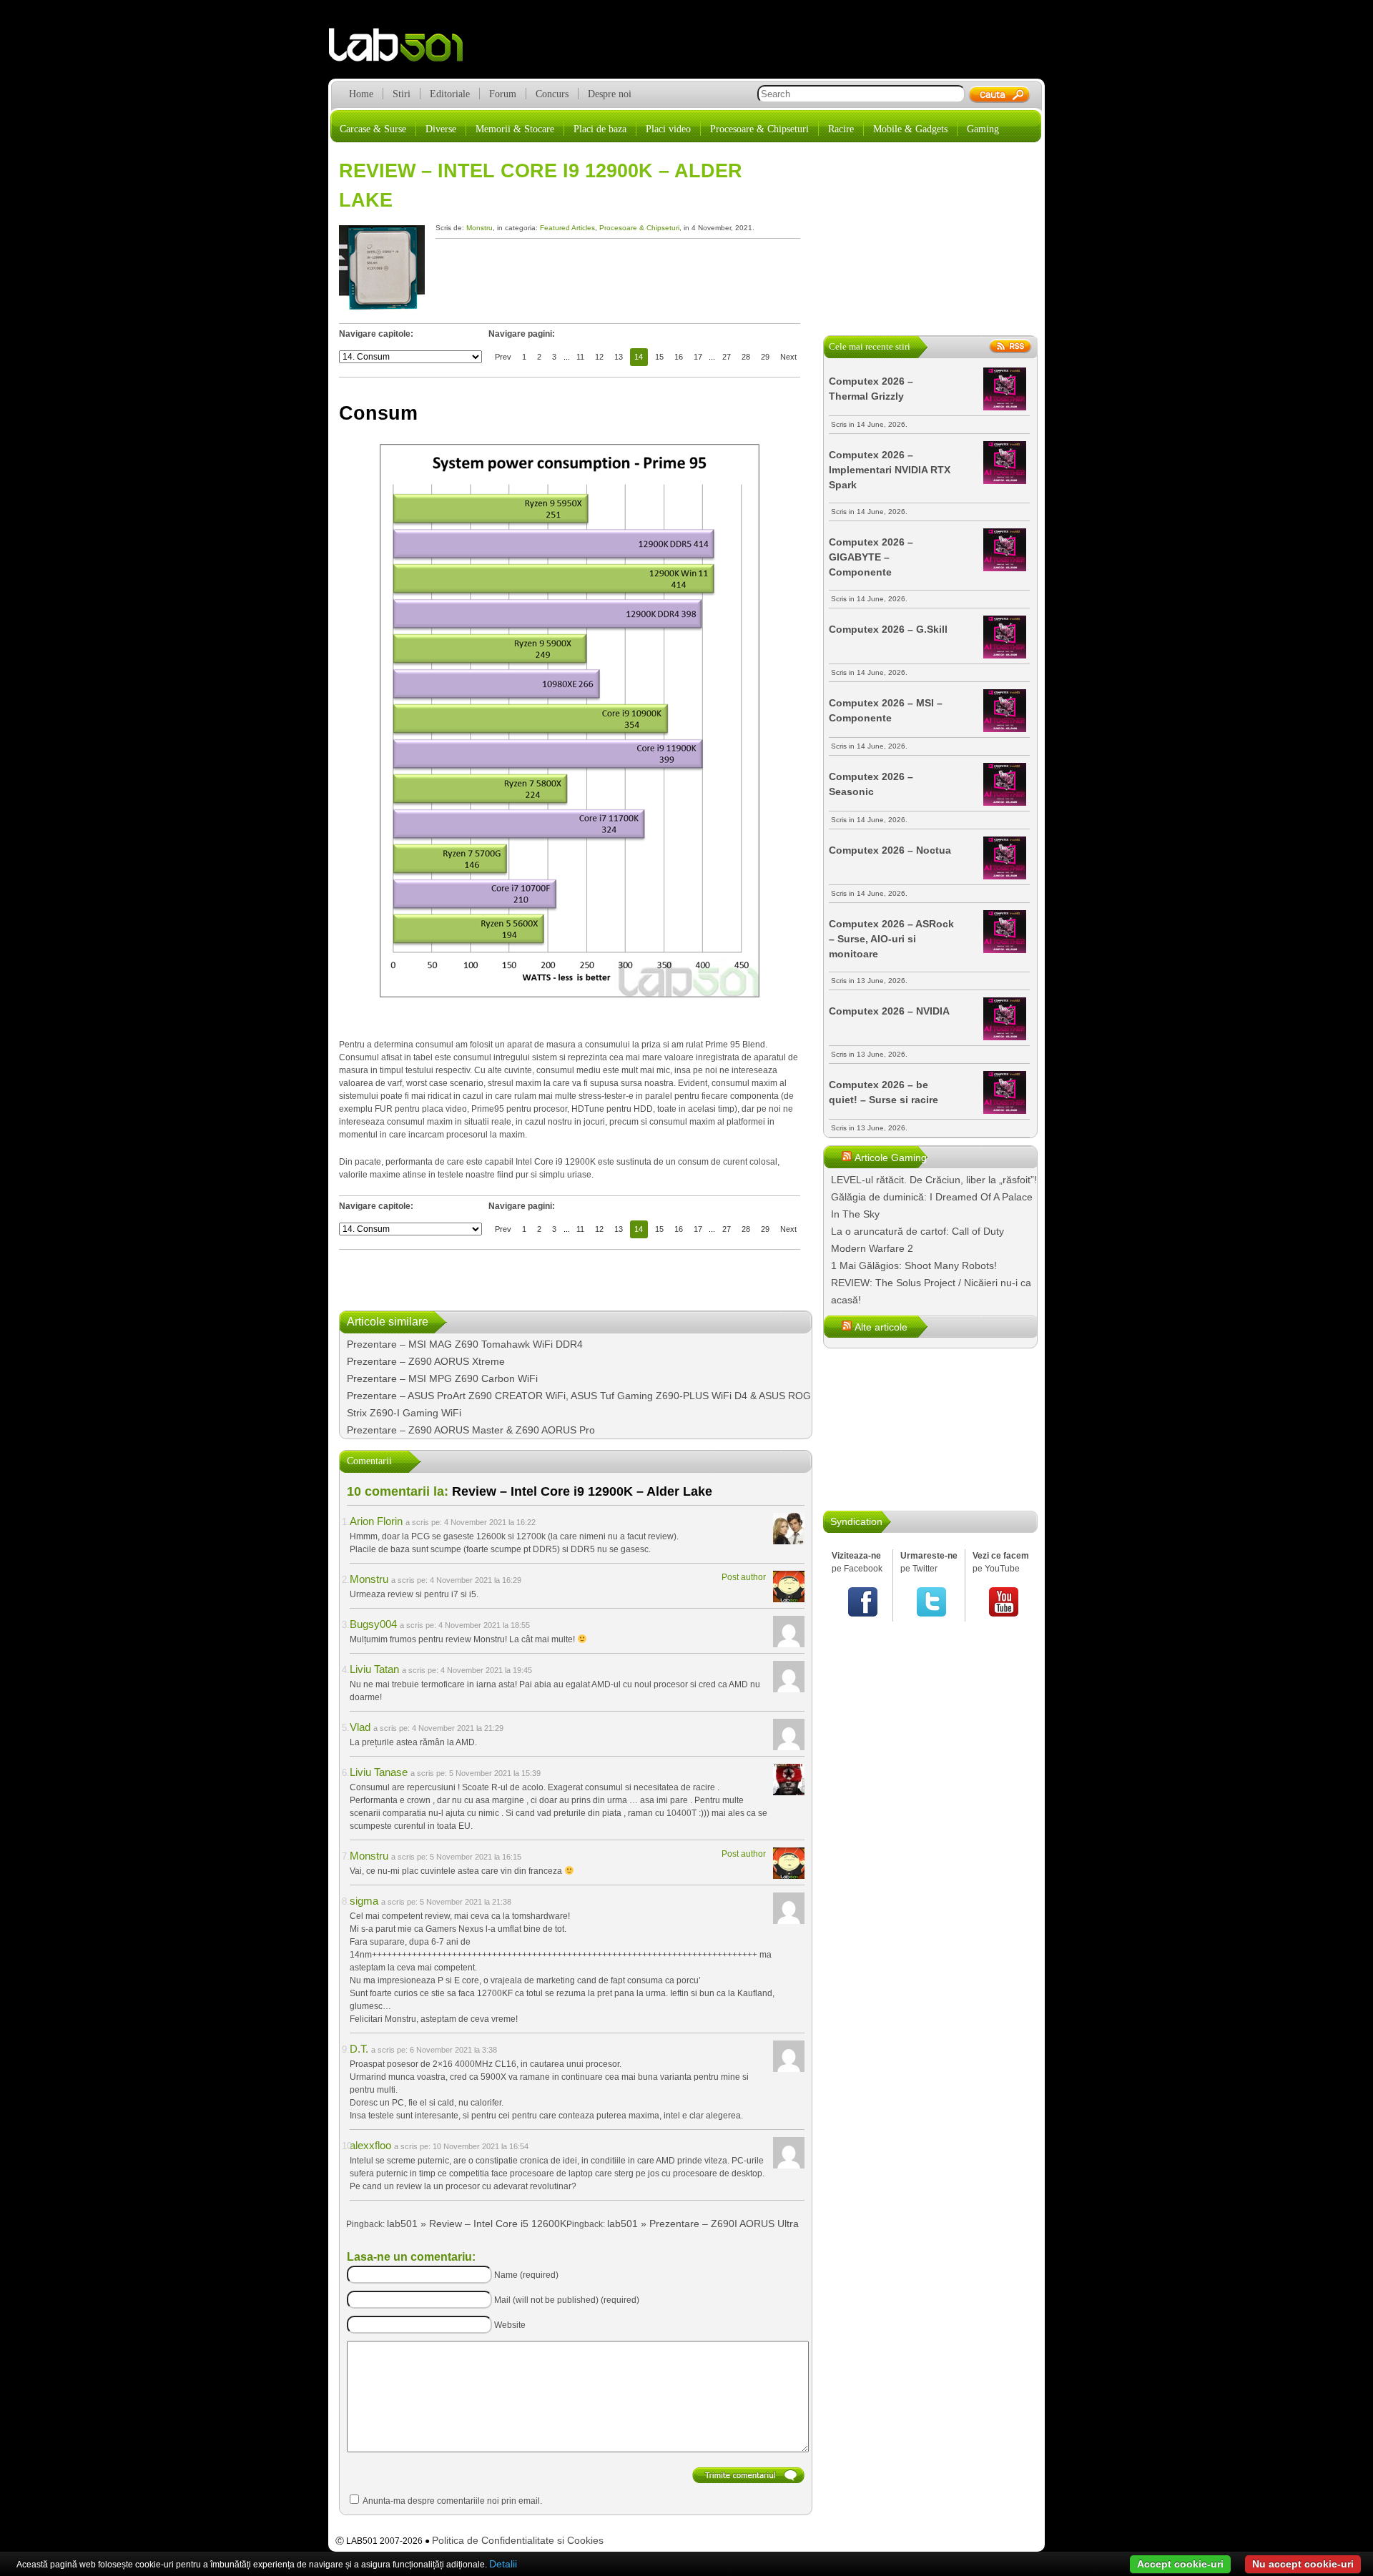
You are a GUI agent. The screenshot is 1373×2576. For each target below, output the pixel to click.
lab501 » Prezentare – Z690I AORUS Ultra (703, 2224)
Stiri (402, 94)
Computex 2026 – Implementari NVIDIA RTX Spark (890, 470)
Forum (503, 94)
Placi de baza (600, 129)
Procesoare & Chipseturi (759, 129)
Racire (841, 129)
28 (746, 357)
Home (361, 94)
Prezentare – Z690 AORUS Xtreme (426, 1361)
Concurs (552, 94)
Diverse (441, 129)
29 (765, 357)
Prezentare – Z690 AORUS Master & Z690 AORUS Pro (471, 1430)
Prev (503, 357)
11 (580, 357)
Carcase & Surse (373, 129)
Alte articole (881, 1327)
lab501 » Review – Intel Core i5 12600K (477, 2224)
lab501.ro (404, 50)
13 (619, 357)
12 (599, 357)
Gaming (983, 129)
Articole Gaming (891, 1158)
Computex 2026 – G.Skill (888, 629)
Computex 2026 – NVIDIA (889, 1011)
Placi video (668, 129)
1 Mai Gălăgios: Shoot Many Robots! (914, 1265)
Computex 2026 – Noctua (890, 850)
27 (727, 357)
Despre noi (610, 94)
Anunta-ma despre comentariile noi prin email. (452, 2501)
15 (659, 357)
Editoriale (450, 94)
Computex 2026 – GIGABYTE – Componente (871, 557)
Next (788, 357)
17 (698, 357)
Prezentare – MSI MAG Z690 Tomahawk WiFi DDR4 (465, 1344)
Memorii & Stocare (515, 129)
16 (679, 357)
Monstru (479, 228)
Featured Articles (567, 228)
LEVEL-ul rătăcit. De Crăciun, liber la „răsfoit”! (934, 1180)
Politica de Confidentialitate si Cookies (518, 2540)
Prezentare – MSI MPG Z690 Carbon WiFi (442, 1378)
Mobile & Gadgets (910, 129)
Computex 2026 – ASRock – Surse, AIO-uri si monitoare (891, 939)
